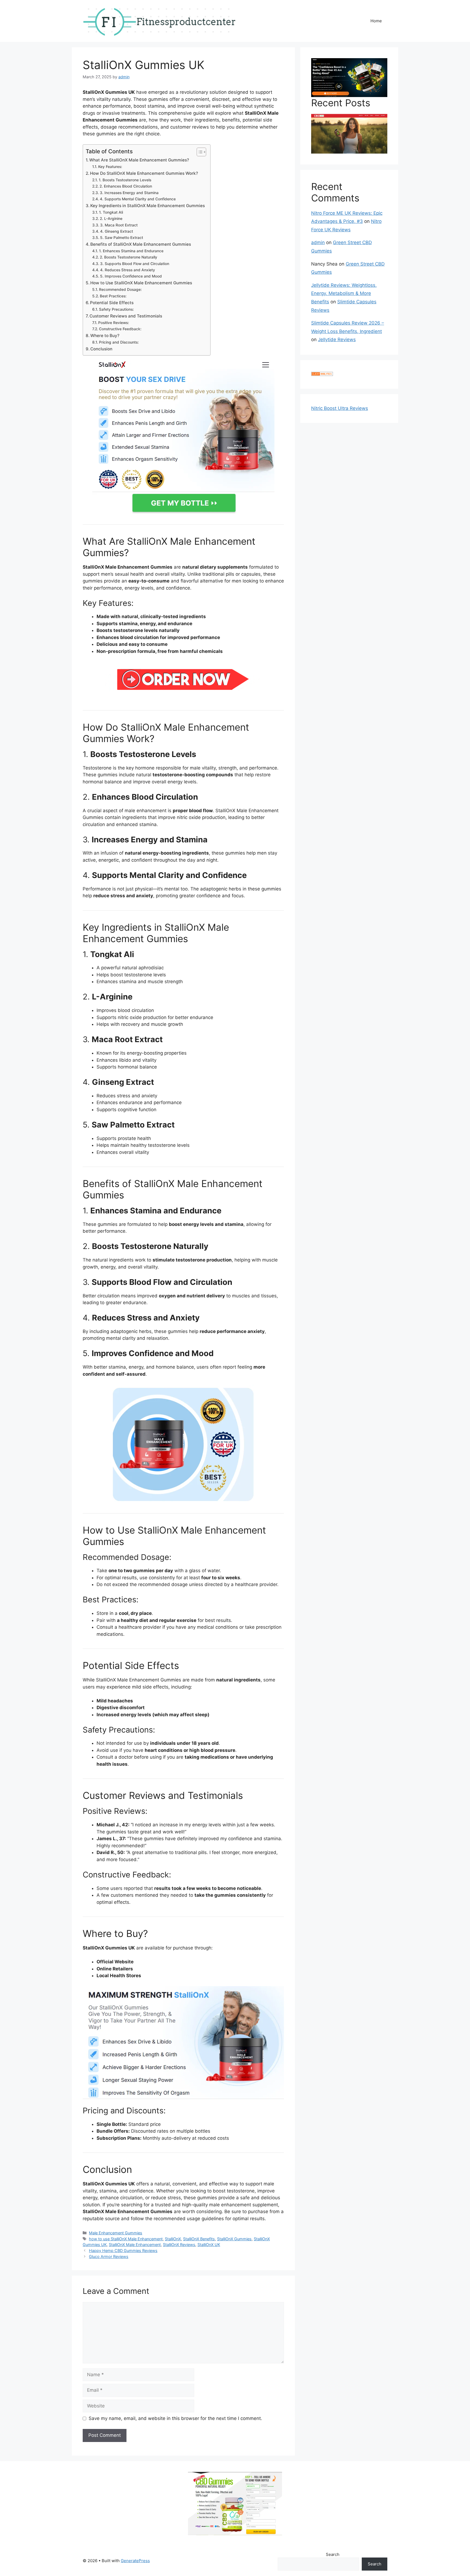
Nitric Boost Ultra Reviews (340, 408)
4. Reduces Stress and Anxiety (128, 270)
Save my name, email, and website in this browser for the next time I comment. (175, 2418)
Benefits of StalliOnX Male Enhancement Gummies (141, 244)
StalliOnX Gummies (234, 2239)
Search (333, 2554)
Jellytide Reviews (337, 339)
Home (376, 21)
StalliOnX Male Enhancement (135, 2245)
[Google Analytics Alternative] (322, 374)
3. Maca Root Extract (119, 225)
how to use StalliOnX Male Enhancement (126, 2239)
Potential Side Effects (112, 303)
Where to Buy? (105, 336)
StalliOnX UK (209, 2245)
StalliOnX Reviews (179, 2245)
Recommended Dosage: (120, 289)
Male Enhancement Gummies (116, 2233)
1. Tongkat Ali (111, 212)
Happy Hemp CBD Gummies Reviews (123, 2251)
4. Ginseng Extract (117, 231)
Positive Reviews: (114, 323)
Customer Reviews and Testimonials (126, 316)
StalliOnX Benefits (199, 2239)
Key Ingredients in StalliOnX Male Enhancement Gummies (148, 206)
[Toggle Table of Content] (199, 152)
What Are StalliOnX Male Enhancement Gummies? (139, 160)
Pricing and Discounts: (119, 342)
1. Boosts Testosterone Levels (125, 180)
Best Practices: (113, 296)
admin (318, 242)
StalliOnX (173, 2239)
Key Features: (110, 167)
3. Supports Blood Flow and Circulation (135, 264)
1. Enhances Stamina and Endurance (131, 251)
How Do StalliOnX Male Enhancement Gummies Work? (144, 173)
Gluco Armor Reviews (109, 2256)
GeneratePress (135, 2561)
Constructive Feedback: (120, 329)
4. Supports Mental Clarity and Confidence (138, 199)
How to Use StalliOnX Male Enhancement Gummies (141, 283)
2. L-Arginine (111, 219)
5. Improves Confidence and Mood (131, 276)
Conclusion (101, 349)
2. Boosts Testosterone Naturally (129, 257)
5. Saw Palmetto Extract (122, 238)
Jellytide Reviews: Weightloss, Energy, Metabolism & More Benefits (344, 293)
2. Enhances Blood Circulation (126, 186)
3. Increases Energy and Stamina (129, 193)
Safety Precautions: (116, 309)
